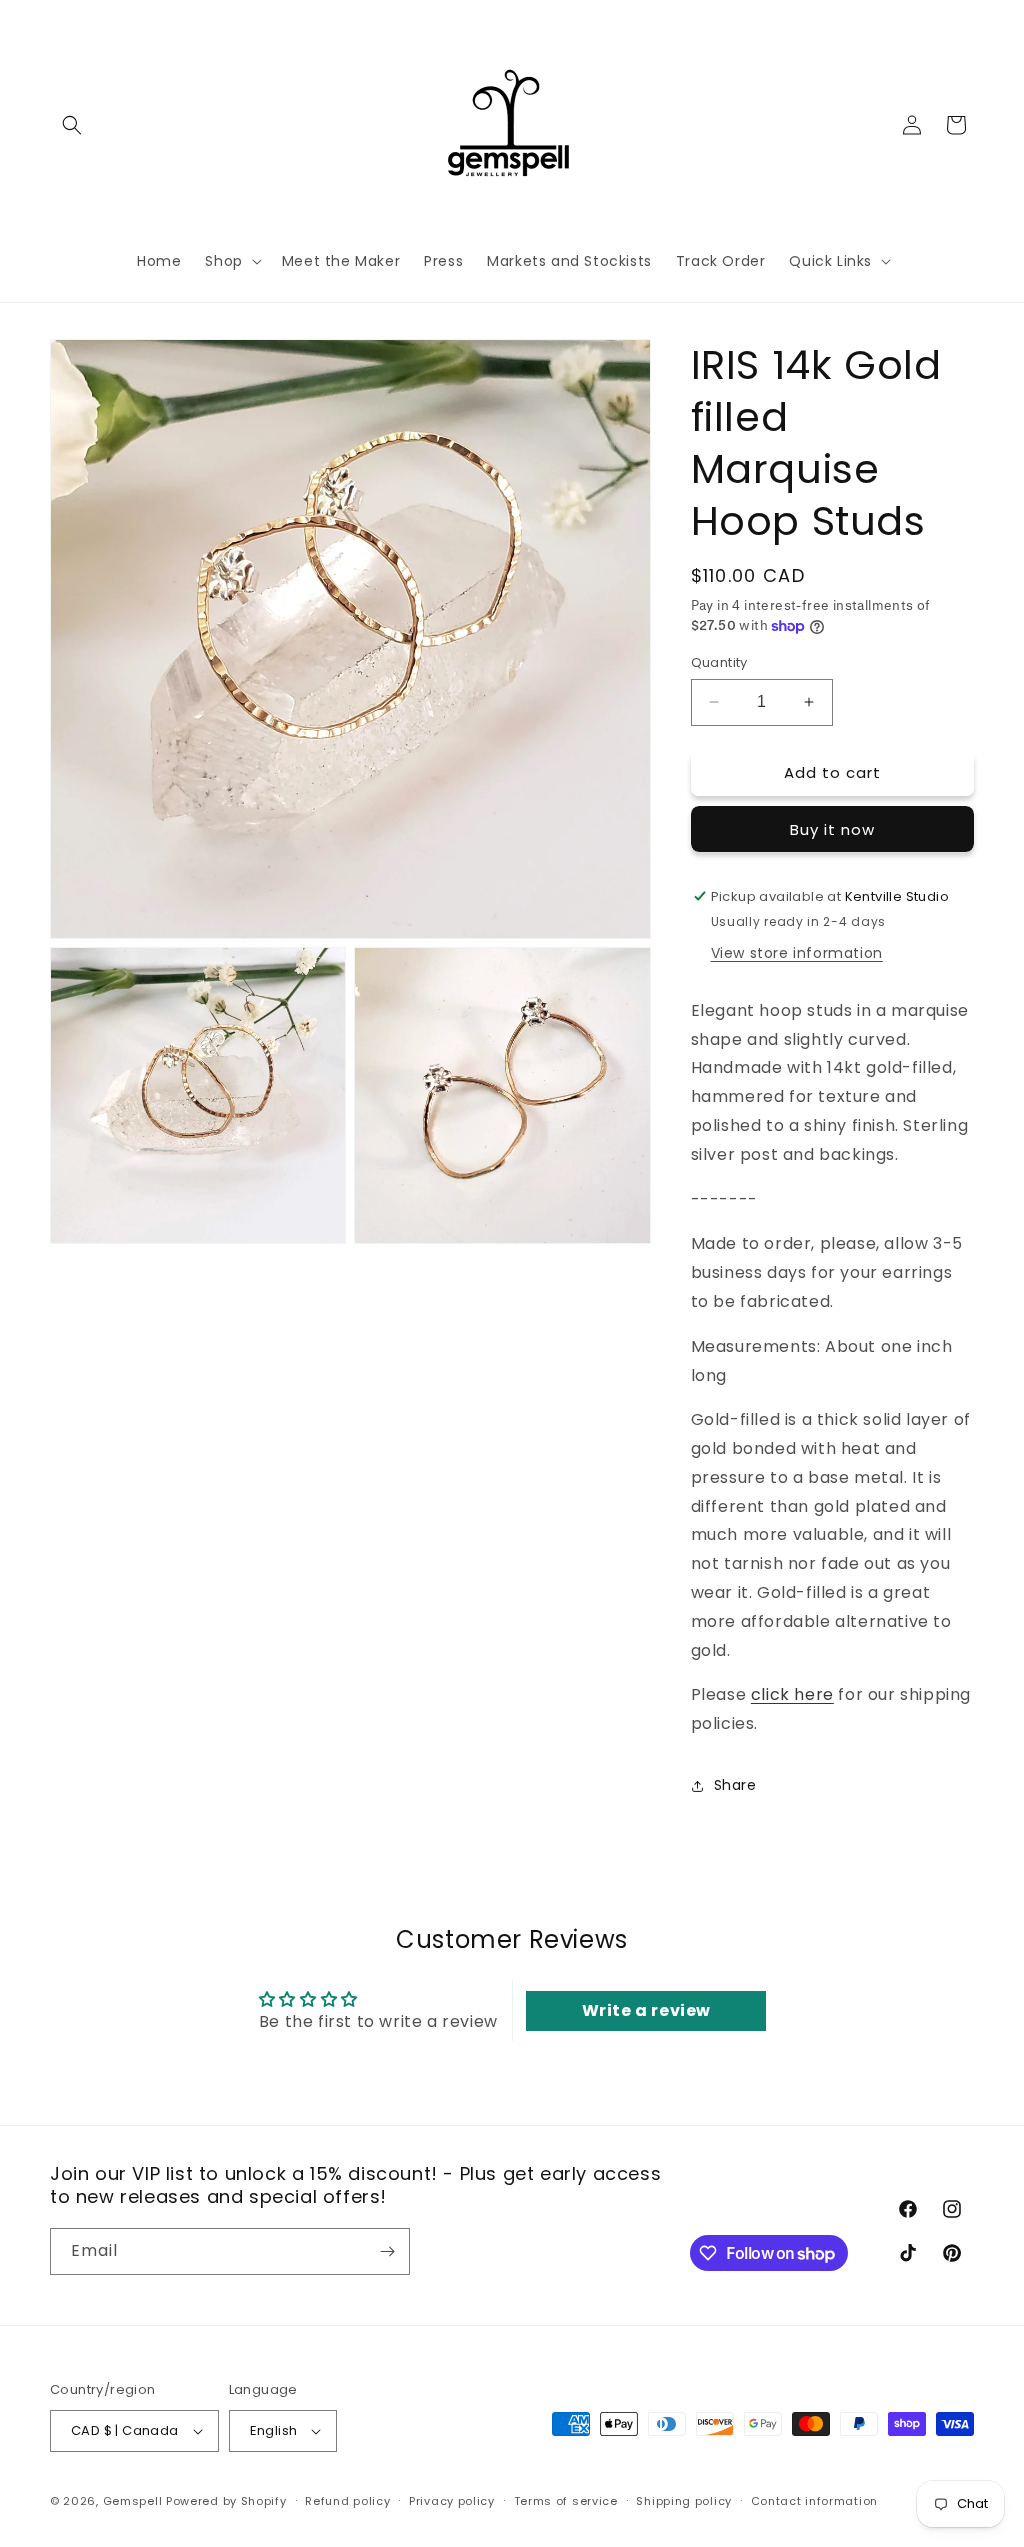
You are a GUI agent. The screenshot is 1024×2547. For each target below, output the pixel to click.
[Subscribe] (387, 2251)
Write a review (646, 2010)
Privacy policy (452, 2501)
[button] (72, 125)
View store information (797, 953)
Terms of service (566, 2501)
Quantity (719, 662)
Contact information (814, 2501)
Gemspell (133, 2501)
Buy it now (832, 829)
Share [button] (735, 1785)
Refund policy (347, 2501)
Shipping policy (684, 2501)
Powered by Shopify (226, 2501)
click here (792, 1694)
